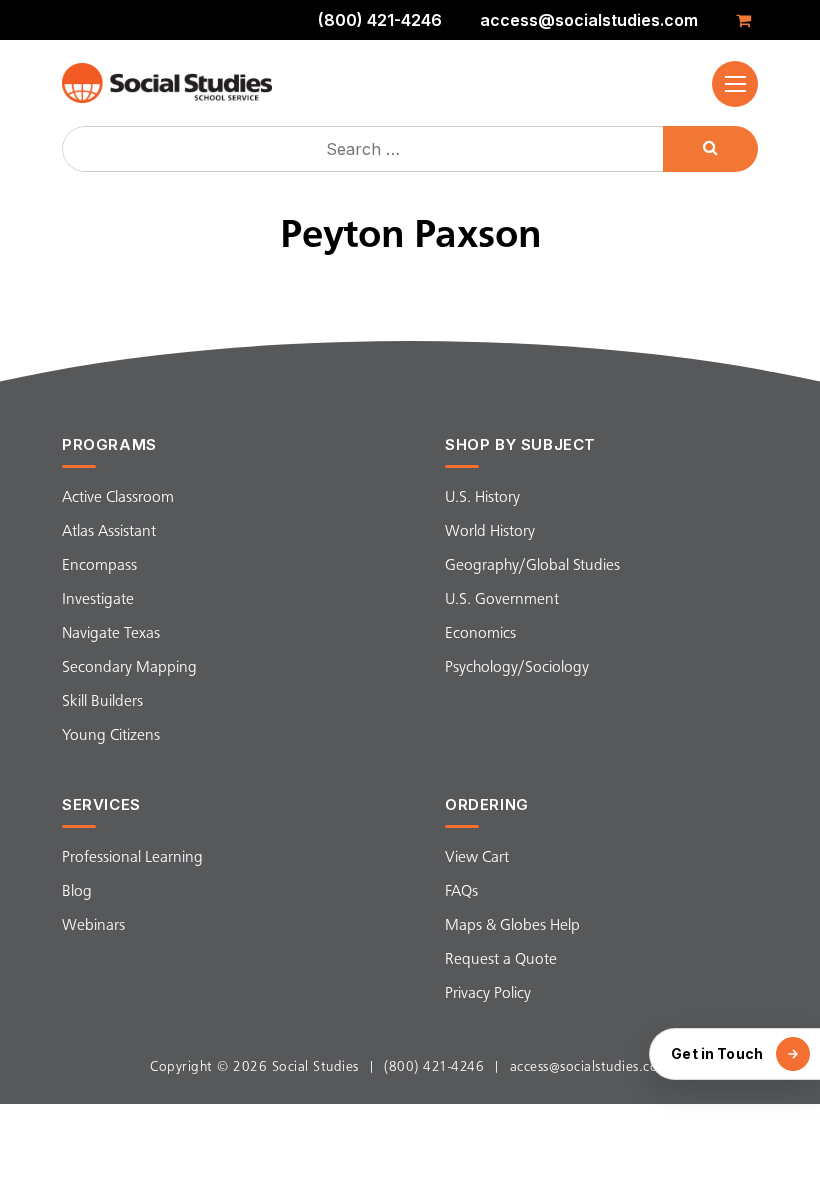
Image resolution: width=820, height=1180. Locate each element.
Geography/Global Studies (532, 566)
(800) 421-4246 (380, 20)
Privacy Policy (488, 994)
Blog (77, 892)
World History (490, 532)
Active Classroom (118, 498)
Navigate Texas (111, 634)
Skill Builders (102, 702)
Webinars (93, 926)
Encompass (99, 566)
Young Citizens (111, 736)
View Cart (477, 858)
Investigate (98, 600)
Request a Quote (501, 960)
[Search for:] (365, 149)
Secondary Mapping (129, 668)
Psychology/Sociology (517, 668)
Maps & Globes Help (512, 926)
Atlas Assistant (109, 532)
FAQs (461, 892)
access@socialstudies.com (589, 20)
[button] (735, 84)
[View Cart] (747, 20)
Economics (480, 634)
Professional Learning (132, 858)
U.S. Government (502, 600)
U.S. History (482, 498)
